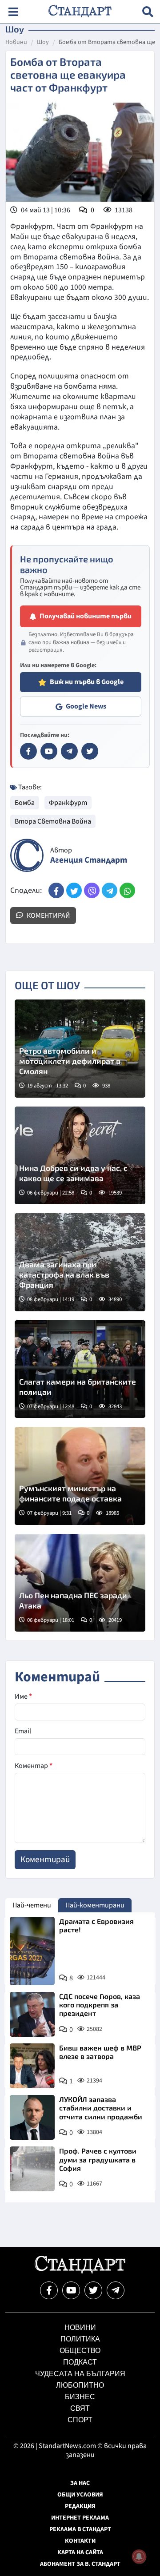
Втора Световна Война (53, 821)
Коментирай (48, 916)
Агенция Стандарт (89, 860)
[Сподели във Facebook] (56, 890)
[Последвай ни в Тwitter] (93, 2290)
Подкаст (80, 2362)
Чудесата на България (80, 2374)
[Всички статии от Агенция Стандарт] (27, 855)
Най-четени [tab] (32, 1905)
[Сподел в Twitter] (74, 890)
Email (23, 1731)
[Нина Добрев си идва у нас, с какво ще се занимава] (80, 1156)
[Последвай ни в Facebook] (49, 2290)
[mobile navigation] (13, 12)
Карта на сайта (80, 2552)
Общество (80, 2351)
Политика (80, 2339)
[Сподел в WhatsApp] (127, 890)
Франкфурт (68, 803)
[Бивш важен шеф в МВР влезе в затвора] (32, 2066)
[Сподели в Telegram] (110, 890)
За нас (80, 2483)
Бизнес (80, 2397)
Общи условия (80, 2495)
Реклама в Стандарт (80, 2529)
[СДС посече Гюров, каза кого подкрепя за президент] (32, 2014)
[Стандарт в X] (90, 751)
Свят (80, 2408)
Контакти (80, 2541)
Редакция (80, 2506)
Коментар (34, 1766)
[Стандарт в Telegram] (69, 751)
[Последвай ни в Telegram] (116, 2290)
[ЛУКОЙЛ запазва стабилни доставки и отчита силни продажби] (32, 2117)
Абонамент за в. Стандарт (80, 2564)
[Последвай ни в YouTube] (71, 2290)
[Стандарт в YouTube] (49, 751)
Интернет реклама (80, 2518)
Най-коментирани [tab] (95, 1905)
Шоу (43, 43)
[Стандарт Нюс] (80, 2271)
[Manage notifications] (139, 2556)
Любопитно (80, 2385)
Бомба (25, 803)
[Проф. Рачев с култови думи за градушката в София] (32, 2169)
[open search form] (148, 12)
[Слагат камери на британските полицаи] (80, 1369)
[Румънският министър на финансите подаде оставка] (80, 1476)
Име (23, 1696)
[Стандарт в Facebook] (28, 751)
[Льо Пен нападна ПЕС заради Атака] (80, 1583)
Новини (16, 43)
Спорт (80, 2420)
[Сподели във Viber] (92, 890)
